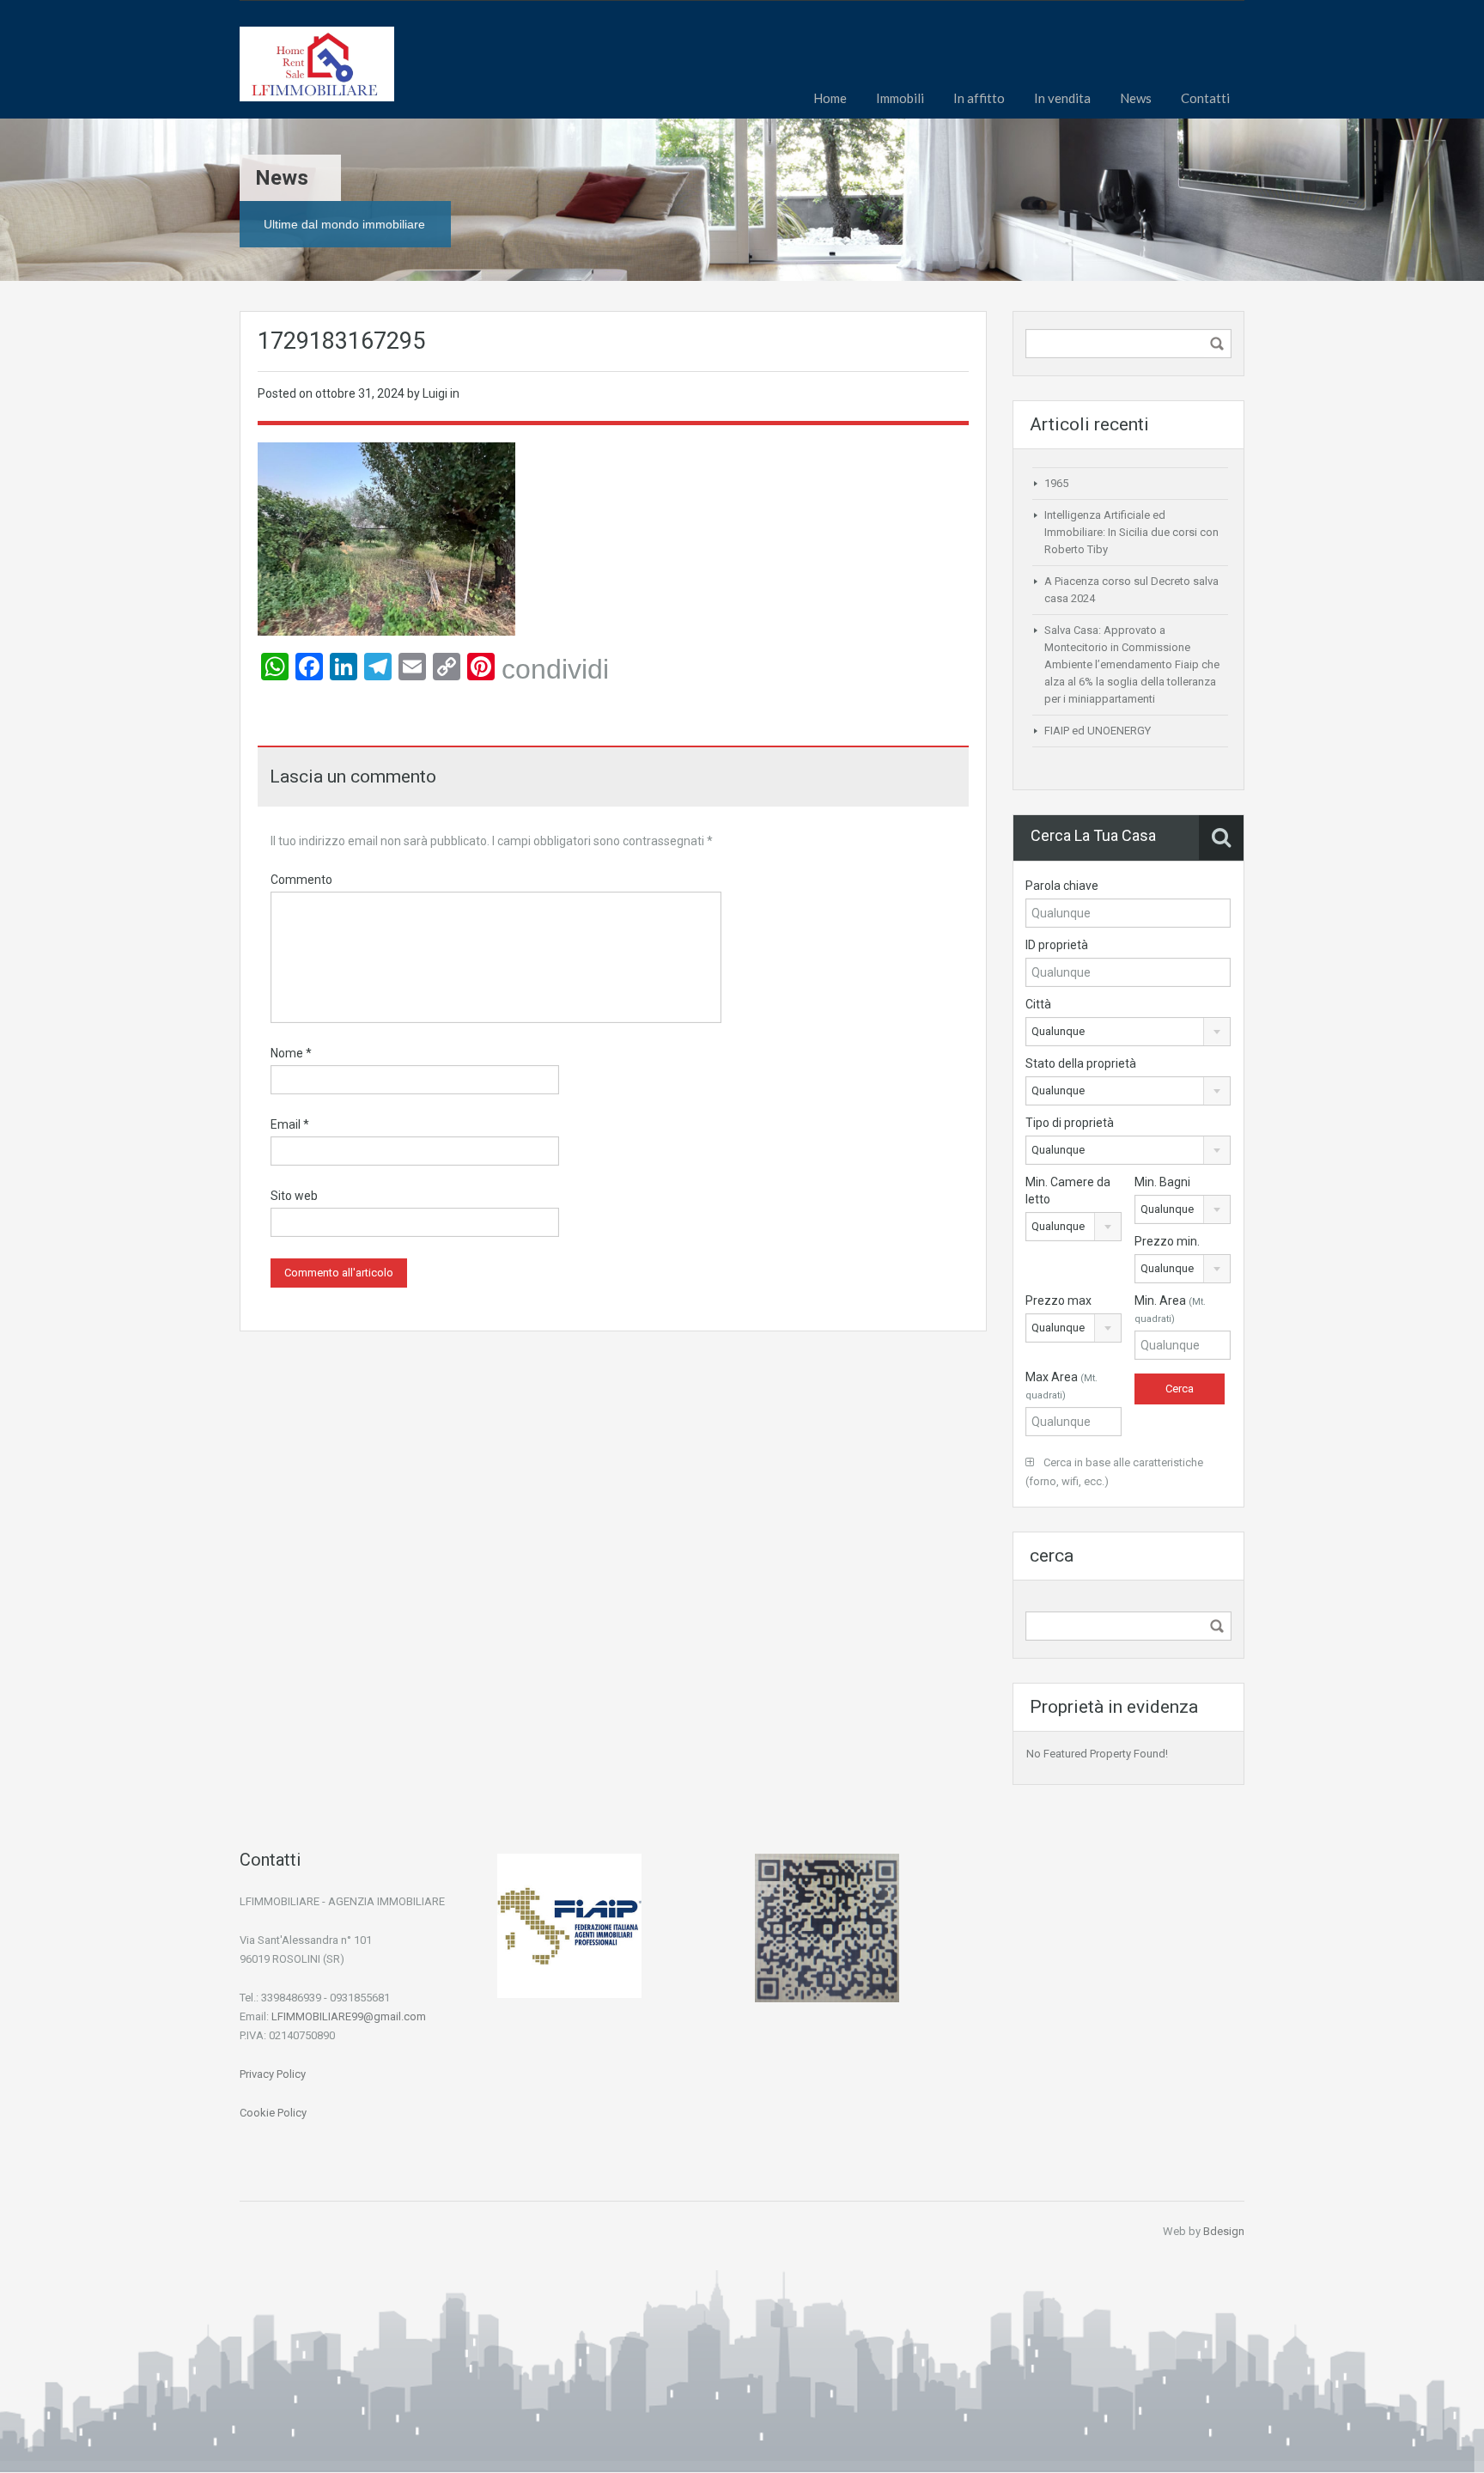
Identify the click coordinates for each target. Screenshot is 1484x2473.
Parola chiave (1062, 886)
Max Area (1061, 1386)
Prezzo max (1058, 1300)
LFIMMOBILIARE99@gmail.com (349, 2016)
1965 (1056, 483)
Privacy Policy (273, 2074)
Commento (301, 880)
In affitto (979, 98)
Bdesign (1224, 2231)
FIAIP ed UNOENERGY (1098, 731)
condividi (555, 669)
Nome (291, 1053)
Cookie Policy (273, 2113)
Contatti (1205, 98)
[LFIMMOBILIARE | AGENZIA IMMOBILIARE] (317, 73)
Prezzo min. (1167, 1241)
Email (290, 1124)
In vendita (1062, 98)
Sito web (294, 1196)
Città (1038, 1004)
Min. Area (1170, 1309)
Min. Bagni (1162, 1182)
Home (830, 98)
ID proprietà (1057, 945)
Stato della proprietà (1081, 1063)
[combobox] (1128, 1032)
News (1136, 98)
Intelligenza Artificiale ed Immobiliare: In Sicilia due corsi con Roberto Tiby (1131, 532)
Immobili (900, 98)
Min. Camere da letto (1068, 1191)
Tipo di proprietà (1070, 1123)
